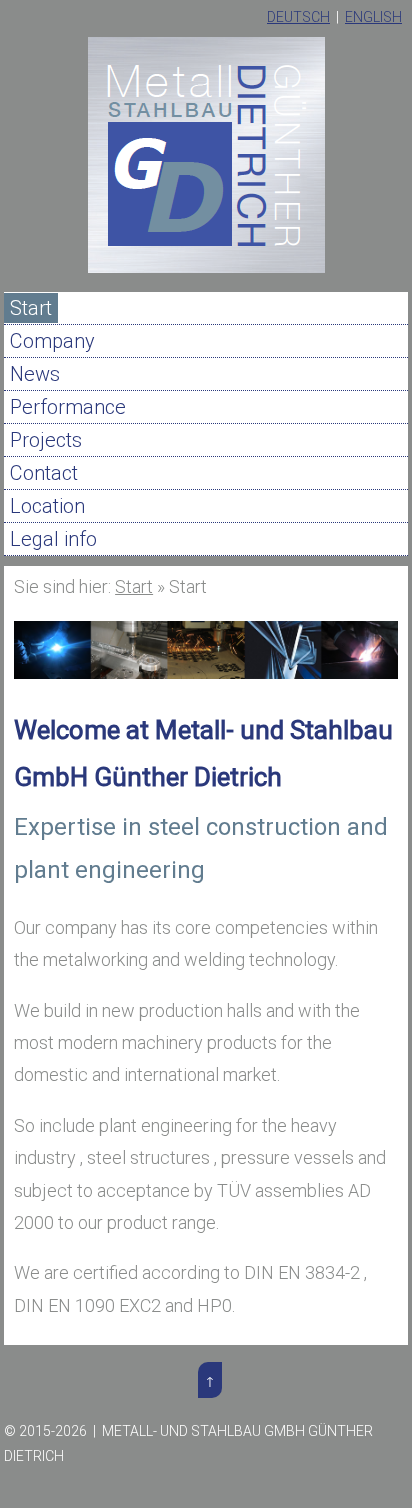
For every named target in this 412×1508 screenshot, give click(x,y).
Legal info (53, 539)
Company (52, 341)
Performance (68, 407)
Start (31, 308)
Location (47, 506)
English (373, 17)
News (35, 374)
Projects (46, 440)
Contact (44, 473)
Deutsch (298, 17)
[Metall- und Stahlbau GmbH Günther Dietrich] (206, 268)
